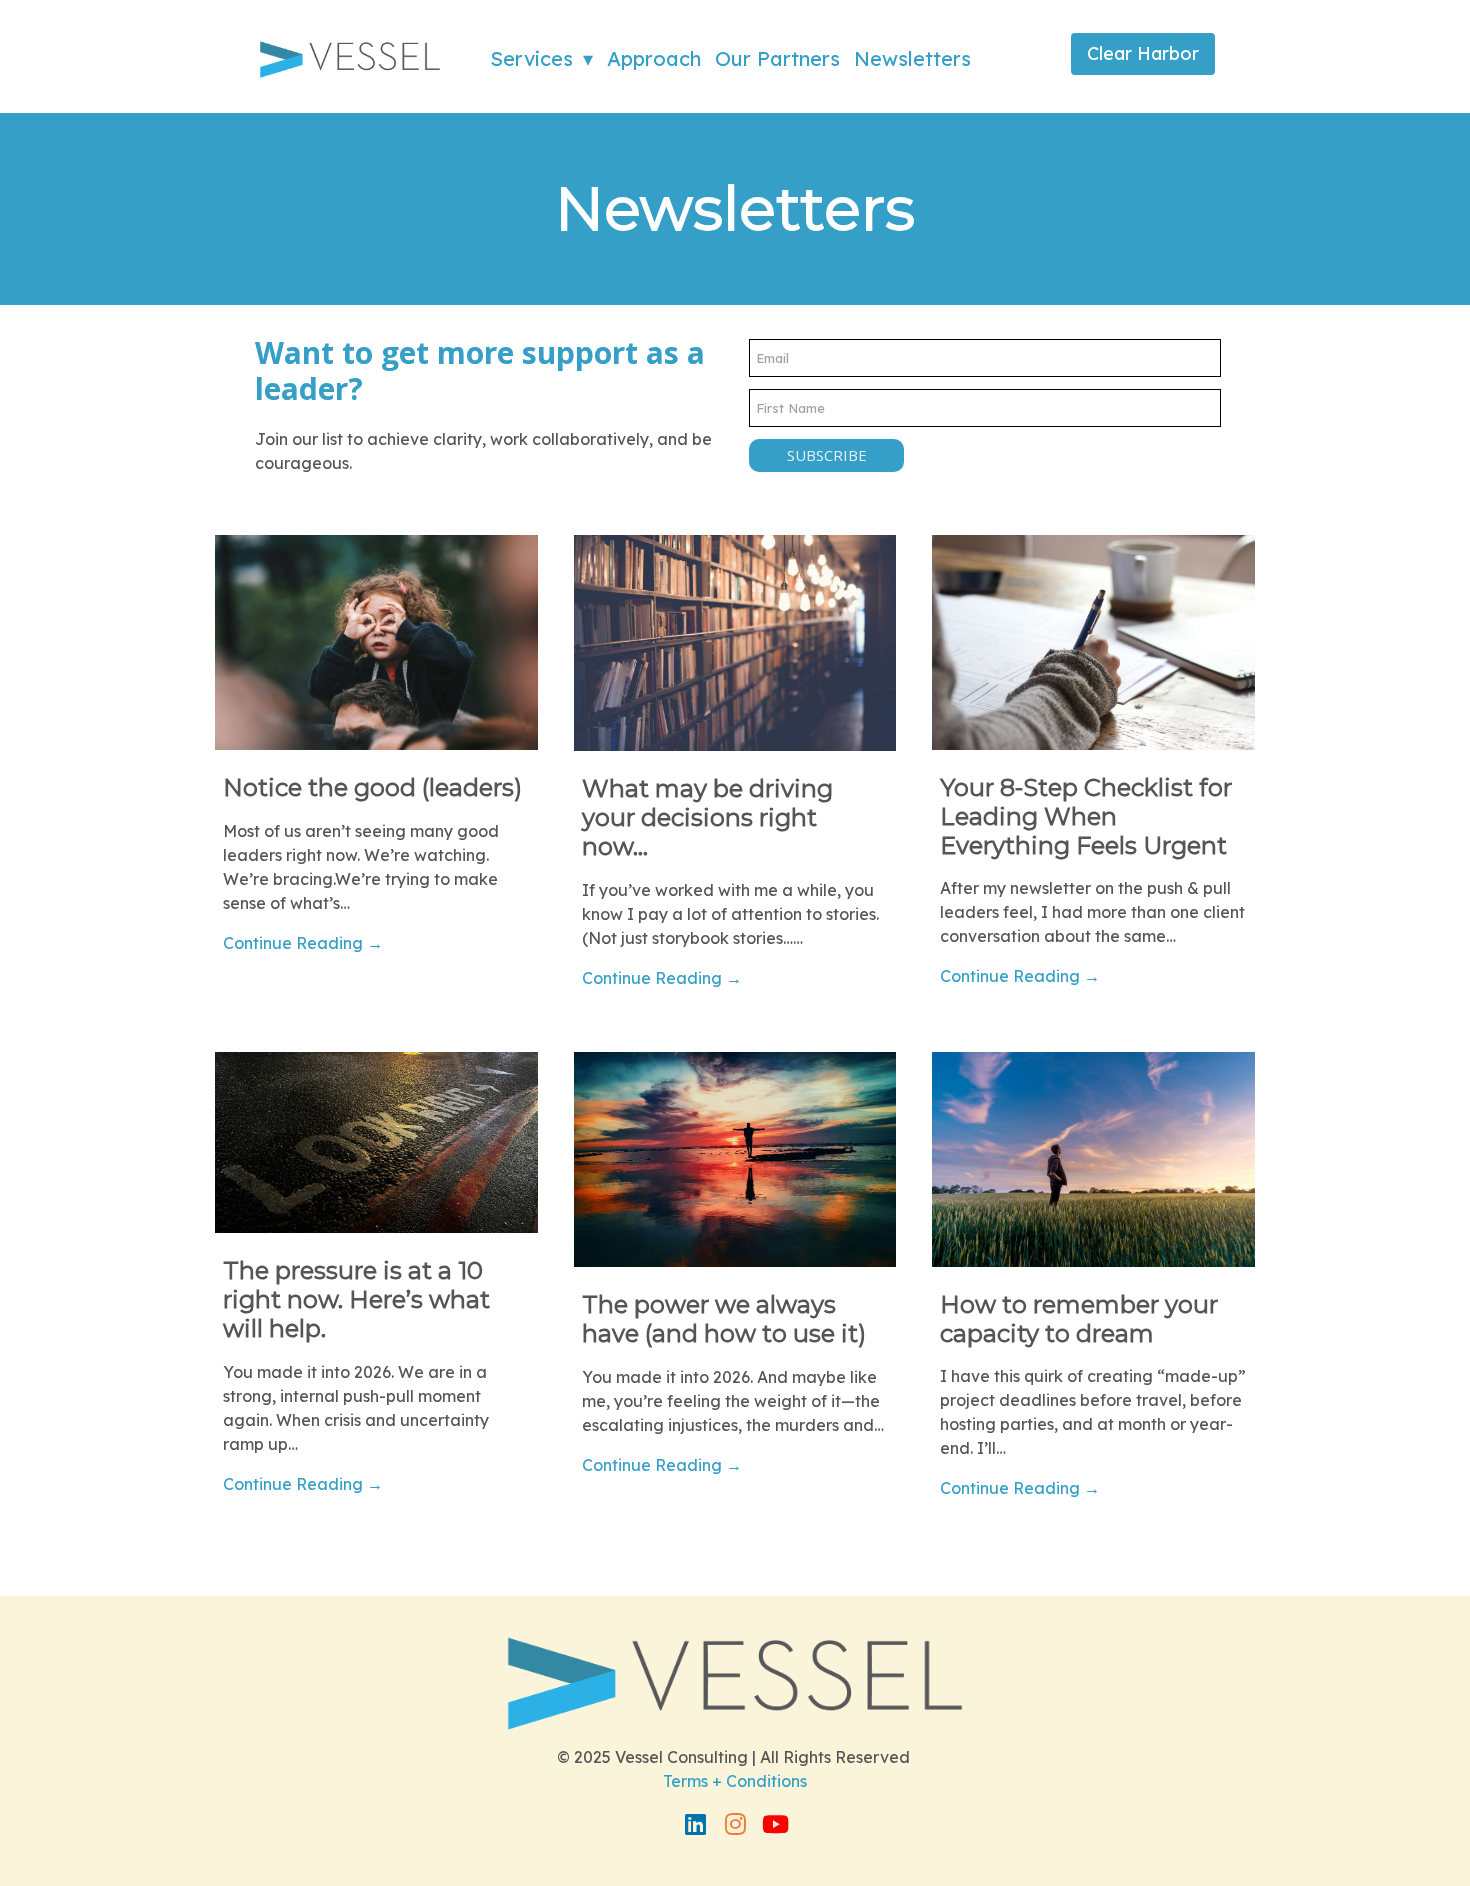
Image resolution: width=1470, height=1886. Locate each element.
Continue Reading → (303, 943)
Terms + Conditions (735, 1781)
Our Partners (777, 58)
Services (531, 58)
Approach (654, 58)
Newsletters (912, 58)
